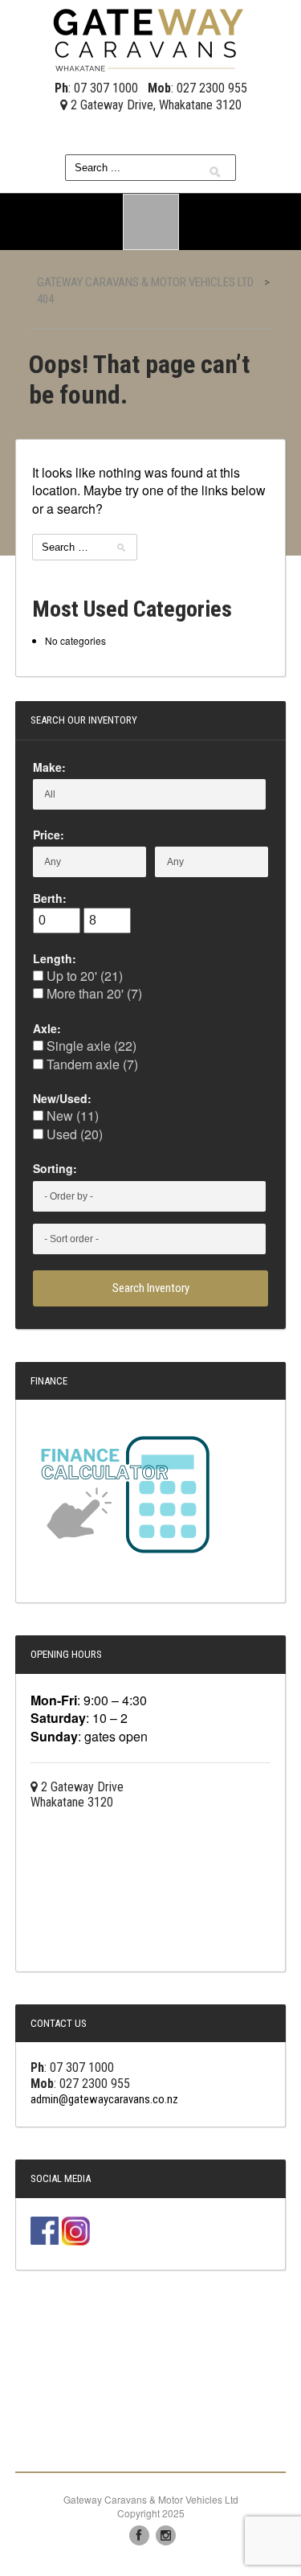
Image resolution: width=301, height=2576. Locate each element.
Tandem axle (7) (91, 1064)
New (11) (71, 1116)
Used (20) (73, 1134)
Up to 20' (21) (83, 976)
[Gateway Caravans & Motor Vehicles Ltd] (151, 38)
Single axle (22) (90, 1046)
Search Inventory (151, 1288)
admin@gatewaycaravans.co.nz (104, 2099)
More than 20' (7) (93, 993)
